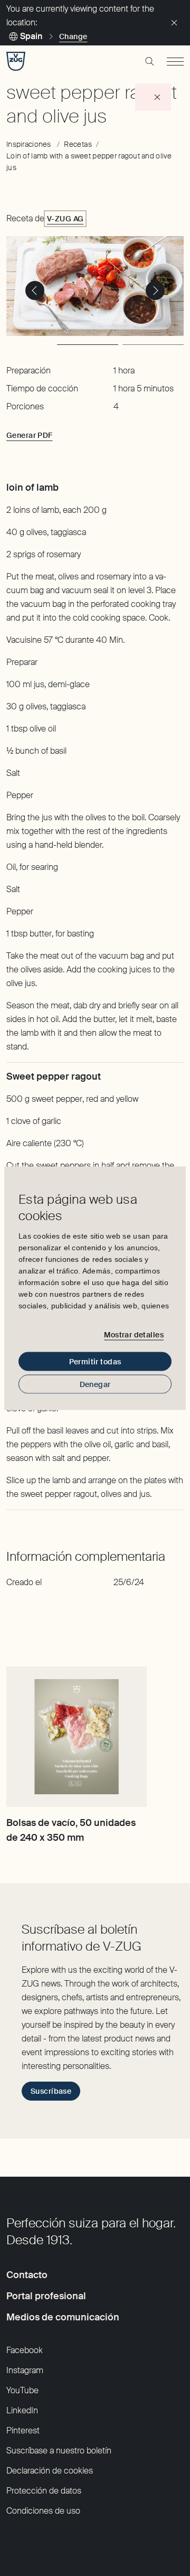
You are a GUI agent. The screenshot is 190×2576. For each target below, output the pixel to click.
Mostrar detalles (134, 1335)
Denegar (95, 1384)
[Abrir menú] (175, 61)
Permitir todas (95, 1361)
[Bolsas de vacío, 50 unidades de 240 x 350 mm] (77, 1737)
